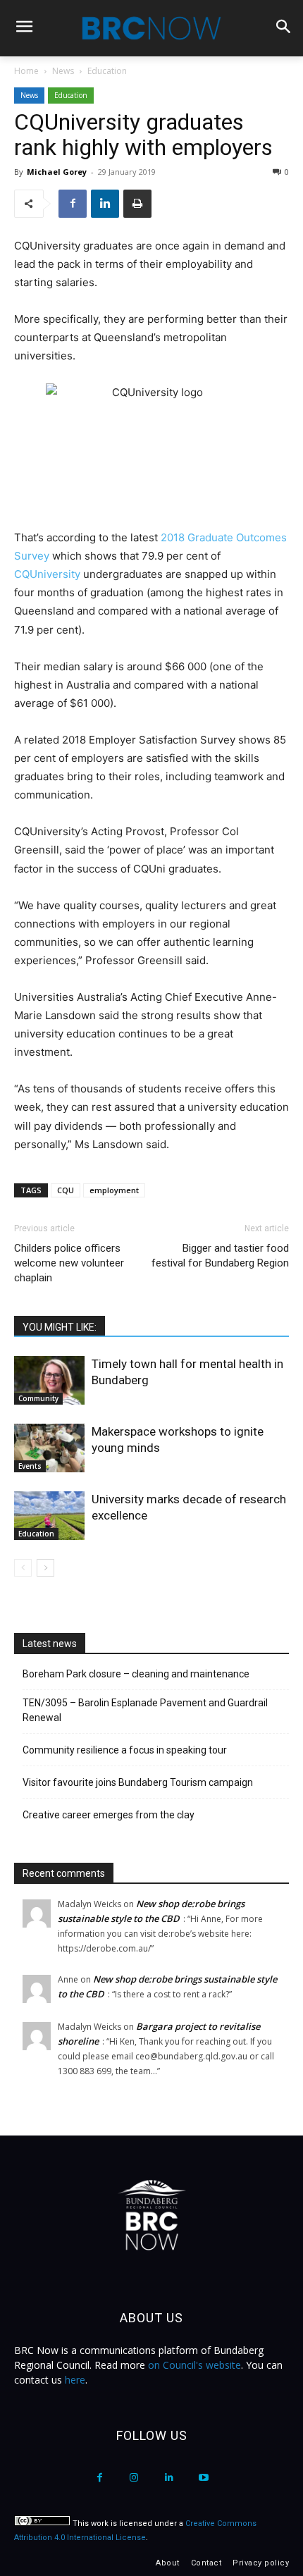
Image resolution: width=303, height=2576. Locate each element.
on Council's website (194, 2365)
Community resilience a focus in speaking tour (125, 1750)
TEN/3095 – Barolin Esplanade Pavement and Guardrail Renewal (145, 1710)
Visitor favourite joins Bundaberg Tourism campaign (138, 1782)
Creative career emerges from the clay (109, 1815)
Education (107, 71)
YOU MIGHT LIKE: (60, 1327)
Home (26, 71)
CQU (66, 1190)
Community (38, 1398)
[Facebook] (73, 204)
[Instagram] (134, 2478)
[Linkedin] (105, 204)
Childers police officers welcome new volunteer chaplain (69, 1263)
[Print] (137, 204)
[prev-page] (23, 1568)
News (63, 71)
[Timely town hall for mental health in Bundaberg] (49, 1380)
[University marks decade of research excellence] (49, 1516)
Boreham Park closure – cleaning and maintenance (136, 1674)
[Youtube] (203, 2478)
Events (30, 1466)
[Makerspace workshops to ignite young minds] (49, 1448)
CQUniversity (47, 574)
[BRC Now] (151, 28)
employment (114, 1190)
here (75, 2380)
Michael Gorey (57, 172)
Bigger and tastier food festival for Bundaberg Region (220, 1256)
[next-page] (45, 1568)
